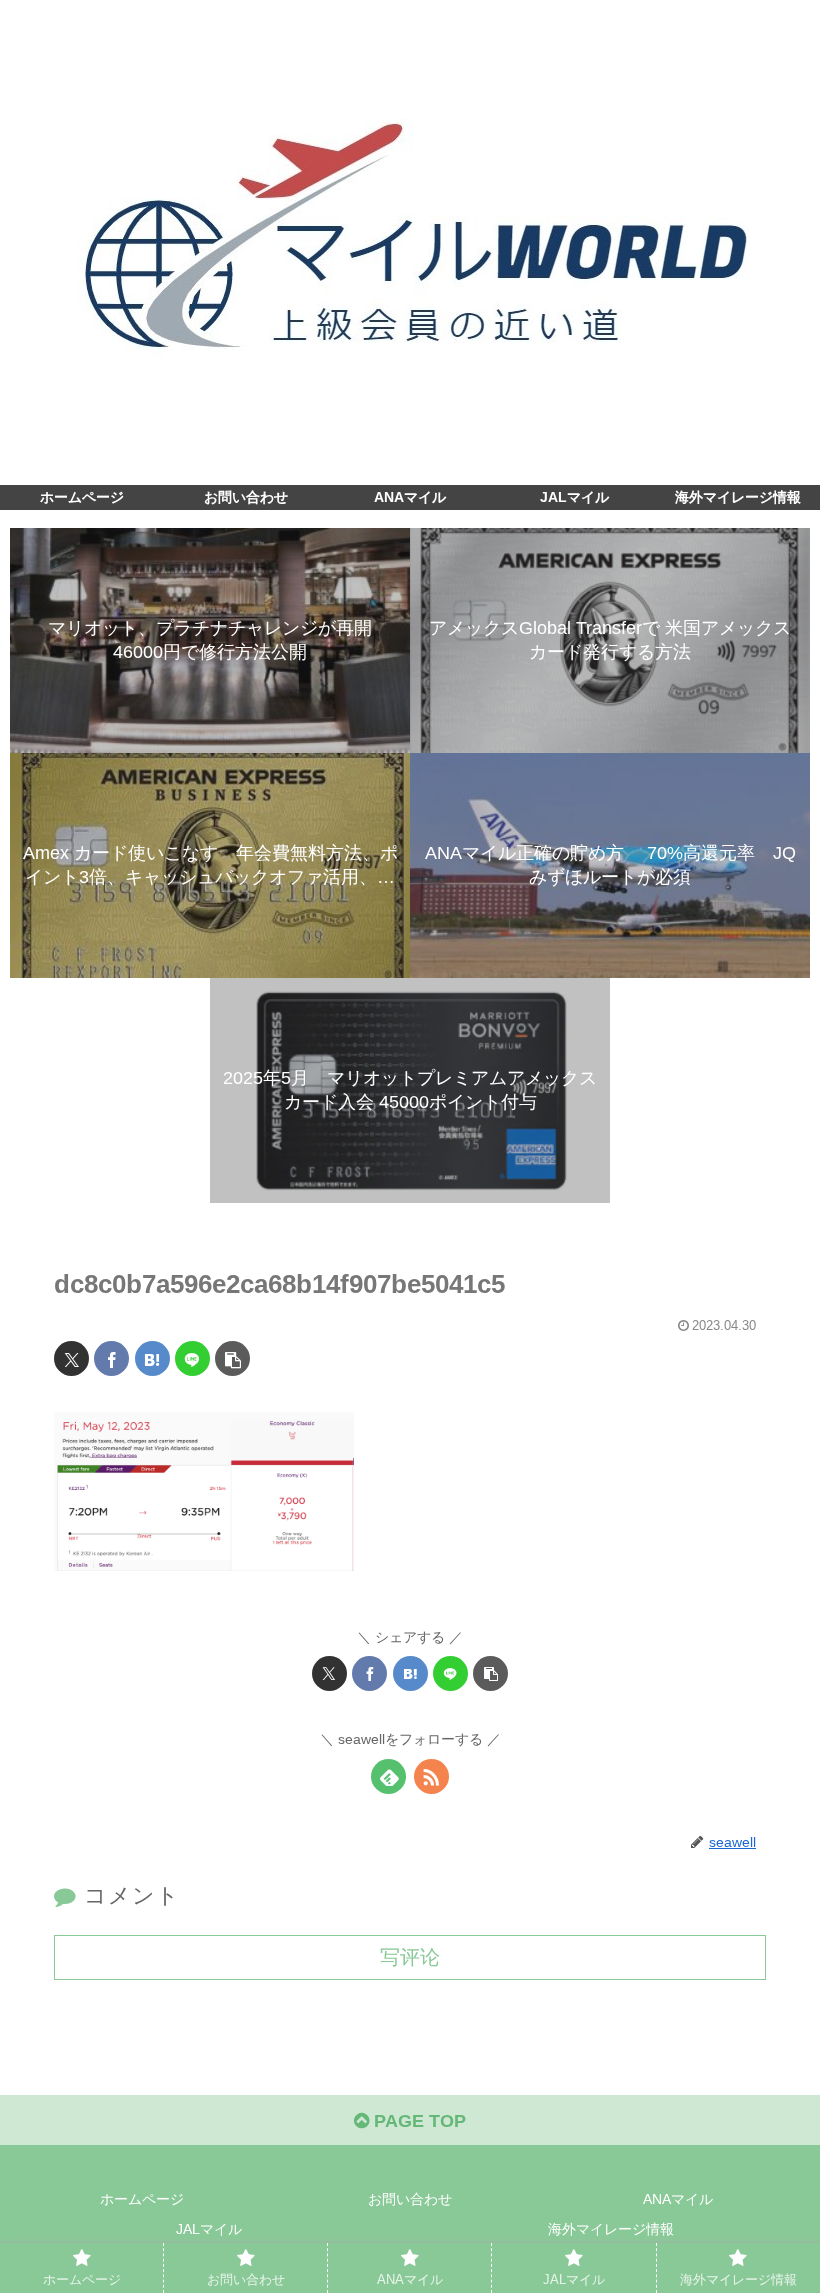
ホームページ (142, 2199)
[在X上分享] (71, 1358)
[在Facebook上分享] (111, 1358)
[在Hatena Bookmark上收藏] (152, 1358)
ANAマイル (678, 2199)
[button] (232, 1358)
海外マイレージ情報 (611, 2229)
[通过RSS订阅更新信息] (431, 1776)
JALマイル (209, 2229)
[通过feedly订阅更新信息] (388, 1776)
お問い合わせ (410, 2199)
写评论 (410, 1957)
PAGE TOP (417, 2121)
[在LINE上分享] (192, 1358)
